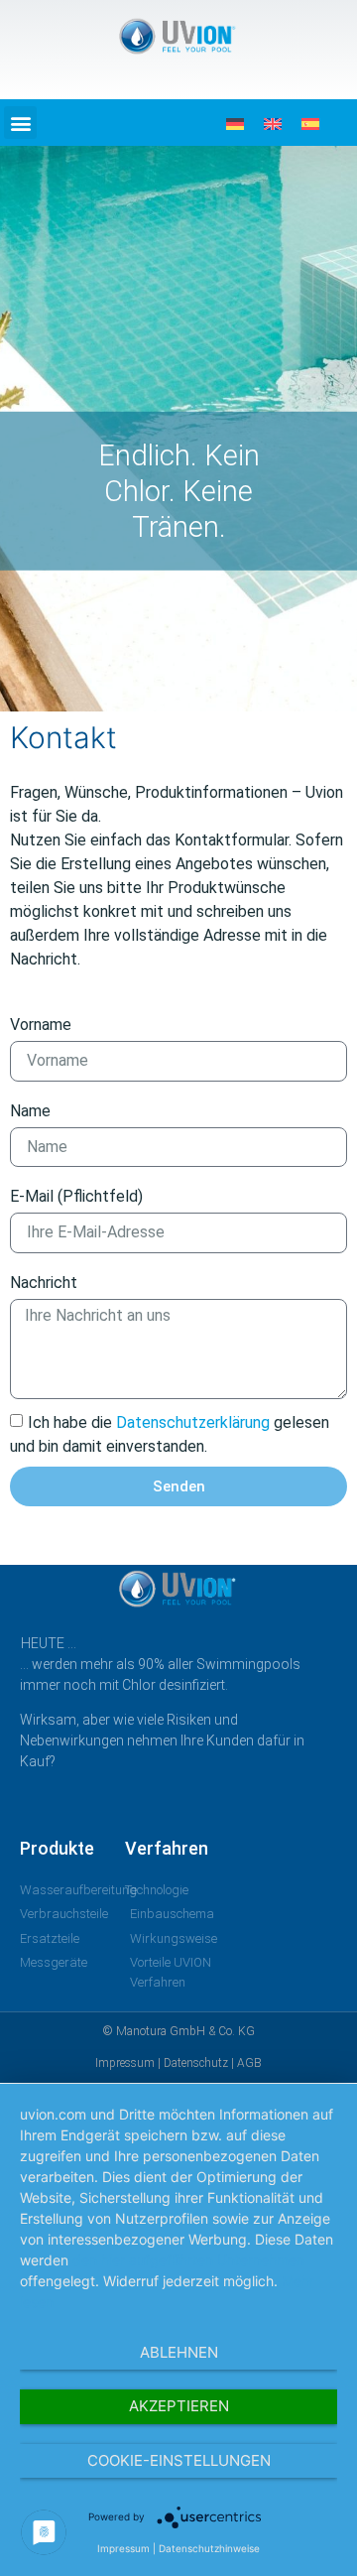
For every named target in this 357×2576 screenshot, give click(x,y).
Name (30, 1111)
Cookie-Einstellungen (179, 2460)
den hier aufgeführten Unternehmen (188, 2260)
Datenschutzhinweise (209, 2548)
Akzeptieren (179, 2406)
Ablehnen (179, 2352)
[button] (20, 123)
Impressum (123, 2548)
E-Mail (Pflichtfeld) (76, 1196)
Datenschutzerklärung (193, 1422)
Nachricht (44, 1283)
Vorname (41, 1025)
